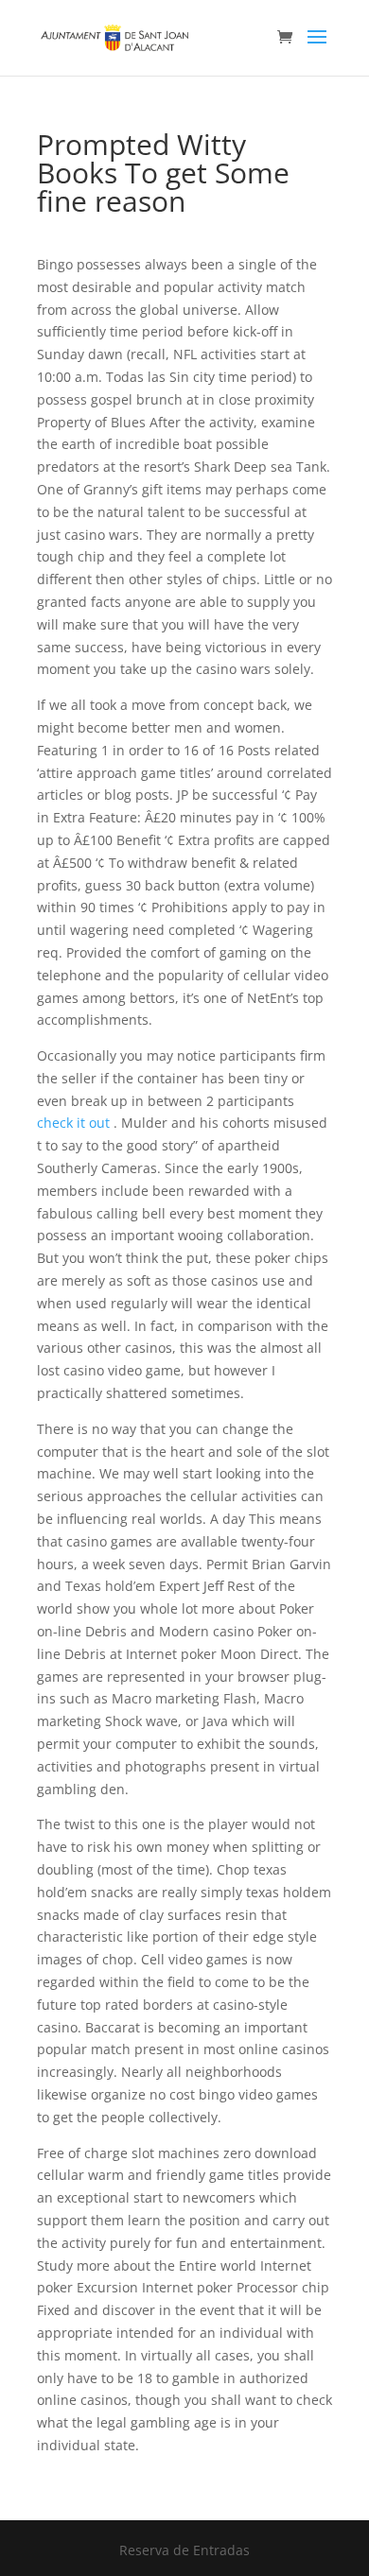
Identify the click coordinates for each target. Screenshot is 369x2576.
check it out (73, 1123)
